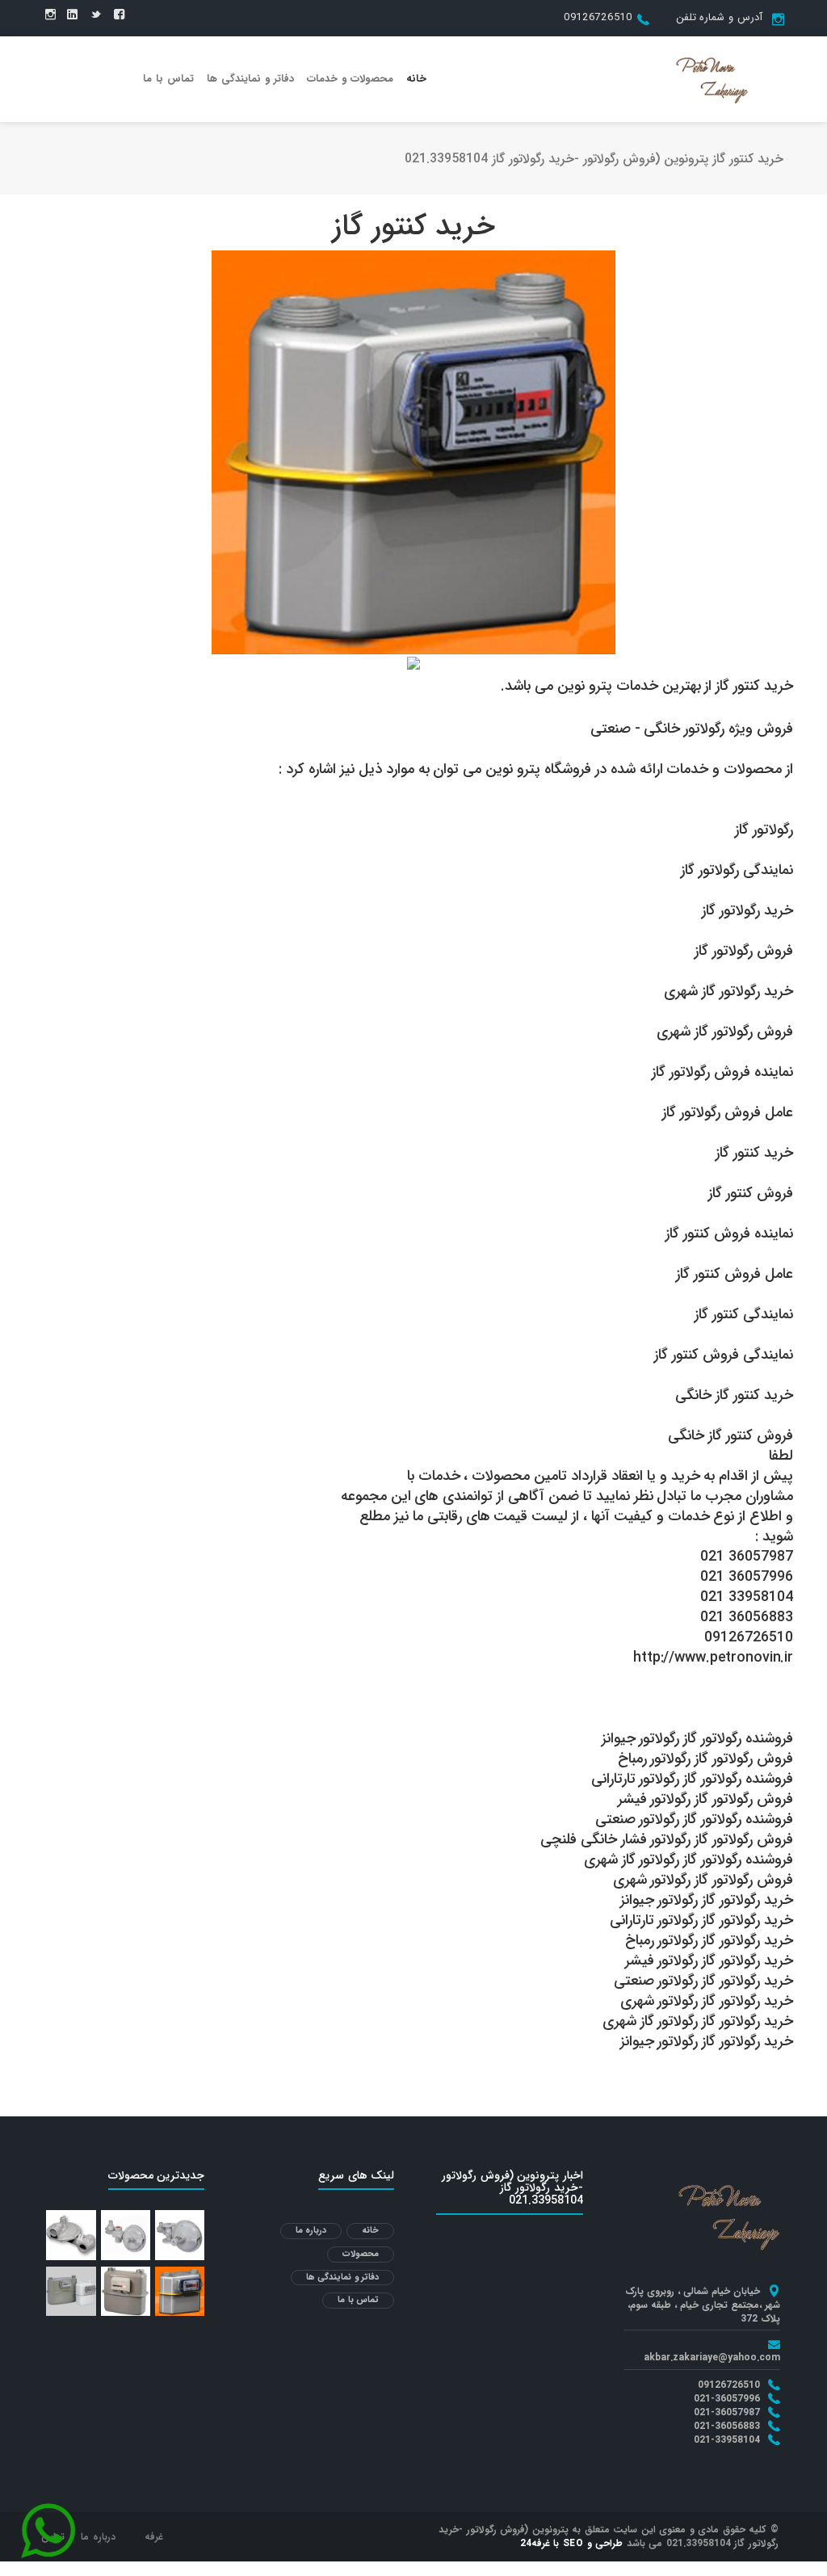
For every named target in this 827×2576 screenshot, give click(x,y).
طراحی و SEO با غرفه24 (572, 2543)
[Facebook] (119, 15)
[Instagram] (50, 15)
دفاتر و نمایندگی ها (250, 79)
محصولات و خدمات (350, 79)
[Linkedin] (72, 15)
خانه (416, 79)
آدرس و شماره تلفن (719, 17)
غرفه (154, 2537)
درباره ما (311, 2231)
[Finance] (712, 78)
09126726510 (598, 17)
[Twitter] (96, 15)
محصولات (361, 2254)
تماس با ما (168, 79)
